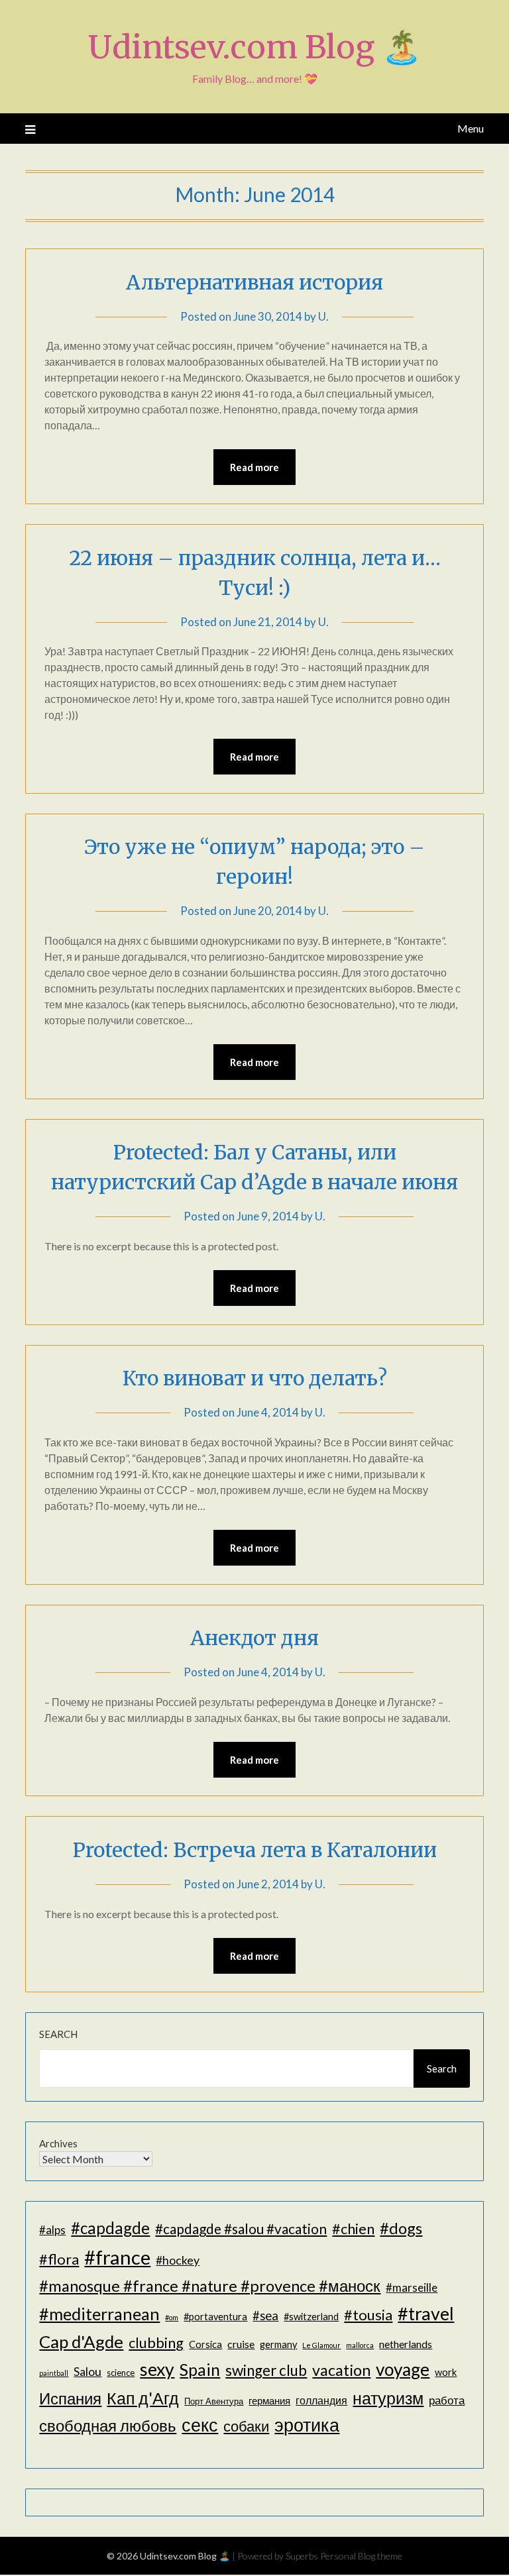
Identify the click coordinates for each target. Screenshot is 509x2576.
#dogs (401, 2228)
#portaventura (215, 2317)
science (121, 2373)
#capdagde (110, 2228)
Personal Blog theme (361, 2556)
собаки (246, 2426)
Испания (70, 2398)
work (446, 2372)
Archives (58, 2143)
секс (200, 2425)
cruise (241, 2344)
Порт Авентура (214, 2401)
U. (323, 316)
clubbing (156, 2342)
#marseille (412, 2287)
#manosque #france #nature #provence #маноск (210, 2285)
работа (447, 2400)
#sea (265, 2316)
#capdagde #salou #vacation (241, 2228)
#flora (59, 2259)
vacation (341, 2370)
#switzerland (311, 2317)
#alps (52, 2230)
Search (58, 2034)
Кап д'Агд (143, 2398)
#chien (353, 2228)
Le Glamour (321, 2345)
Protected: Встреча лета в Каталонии (255, 1850)
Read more (254, 467)
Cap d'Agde (81, 2341)
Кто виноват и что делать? (255, 1378)
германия (269, 2401)
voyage (403, 2369)
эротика (307, 2425)
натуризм (388, 2398)
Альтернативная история (254, 282)
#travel (426, 2313)
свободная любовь (108, 2425)
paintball (54, 2373)
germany (278, 2344)
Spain (200, 2370)
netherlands (406, 2344)
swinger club (266, 2370)
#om (172, 2317)
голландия (321, 2400)
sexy (157, 2369)
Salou (87, 2371)
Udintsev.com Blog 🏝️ (255, 47)
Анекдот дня (254, 1638)
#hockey (178, 2260)
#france (117, 2257)
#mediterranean (99, 2314)
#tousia (368, 2315)
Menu (470, 128)
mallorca (360, 2345)
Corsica (205, 2344)
